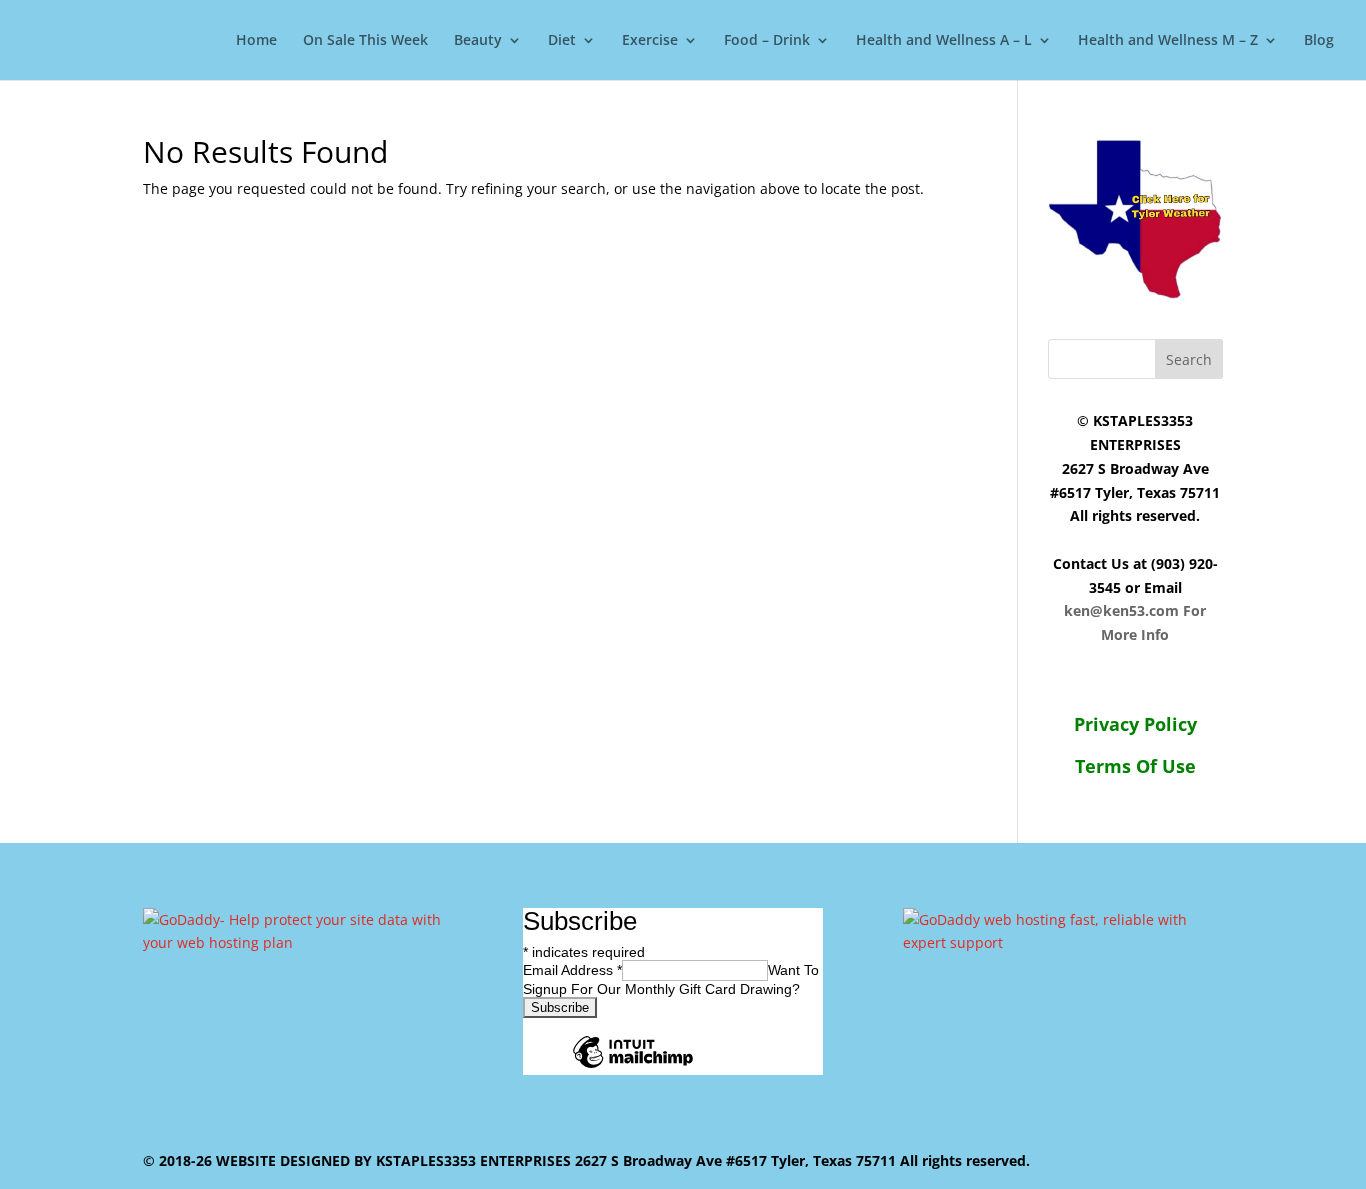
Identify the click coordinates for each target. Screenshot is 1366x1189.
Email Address (572, 970)
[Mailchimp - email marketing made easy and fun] (633, 1067)
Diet (562, 41)
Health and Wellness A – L (944, 41)
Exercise (650, 41)
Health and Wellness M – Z (1168, 41)
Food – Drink (767, 41)
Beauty (478, 41)
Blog (1319, 41)
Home (256, 41)
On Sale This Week (365, 41)
